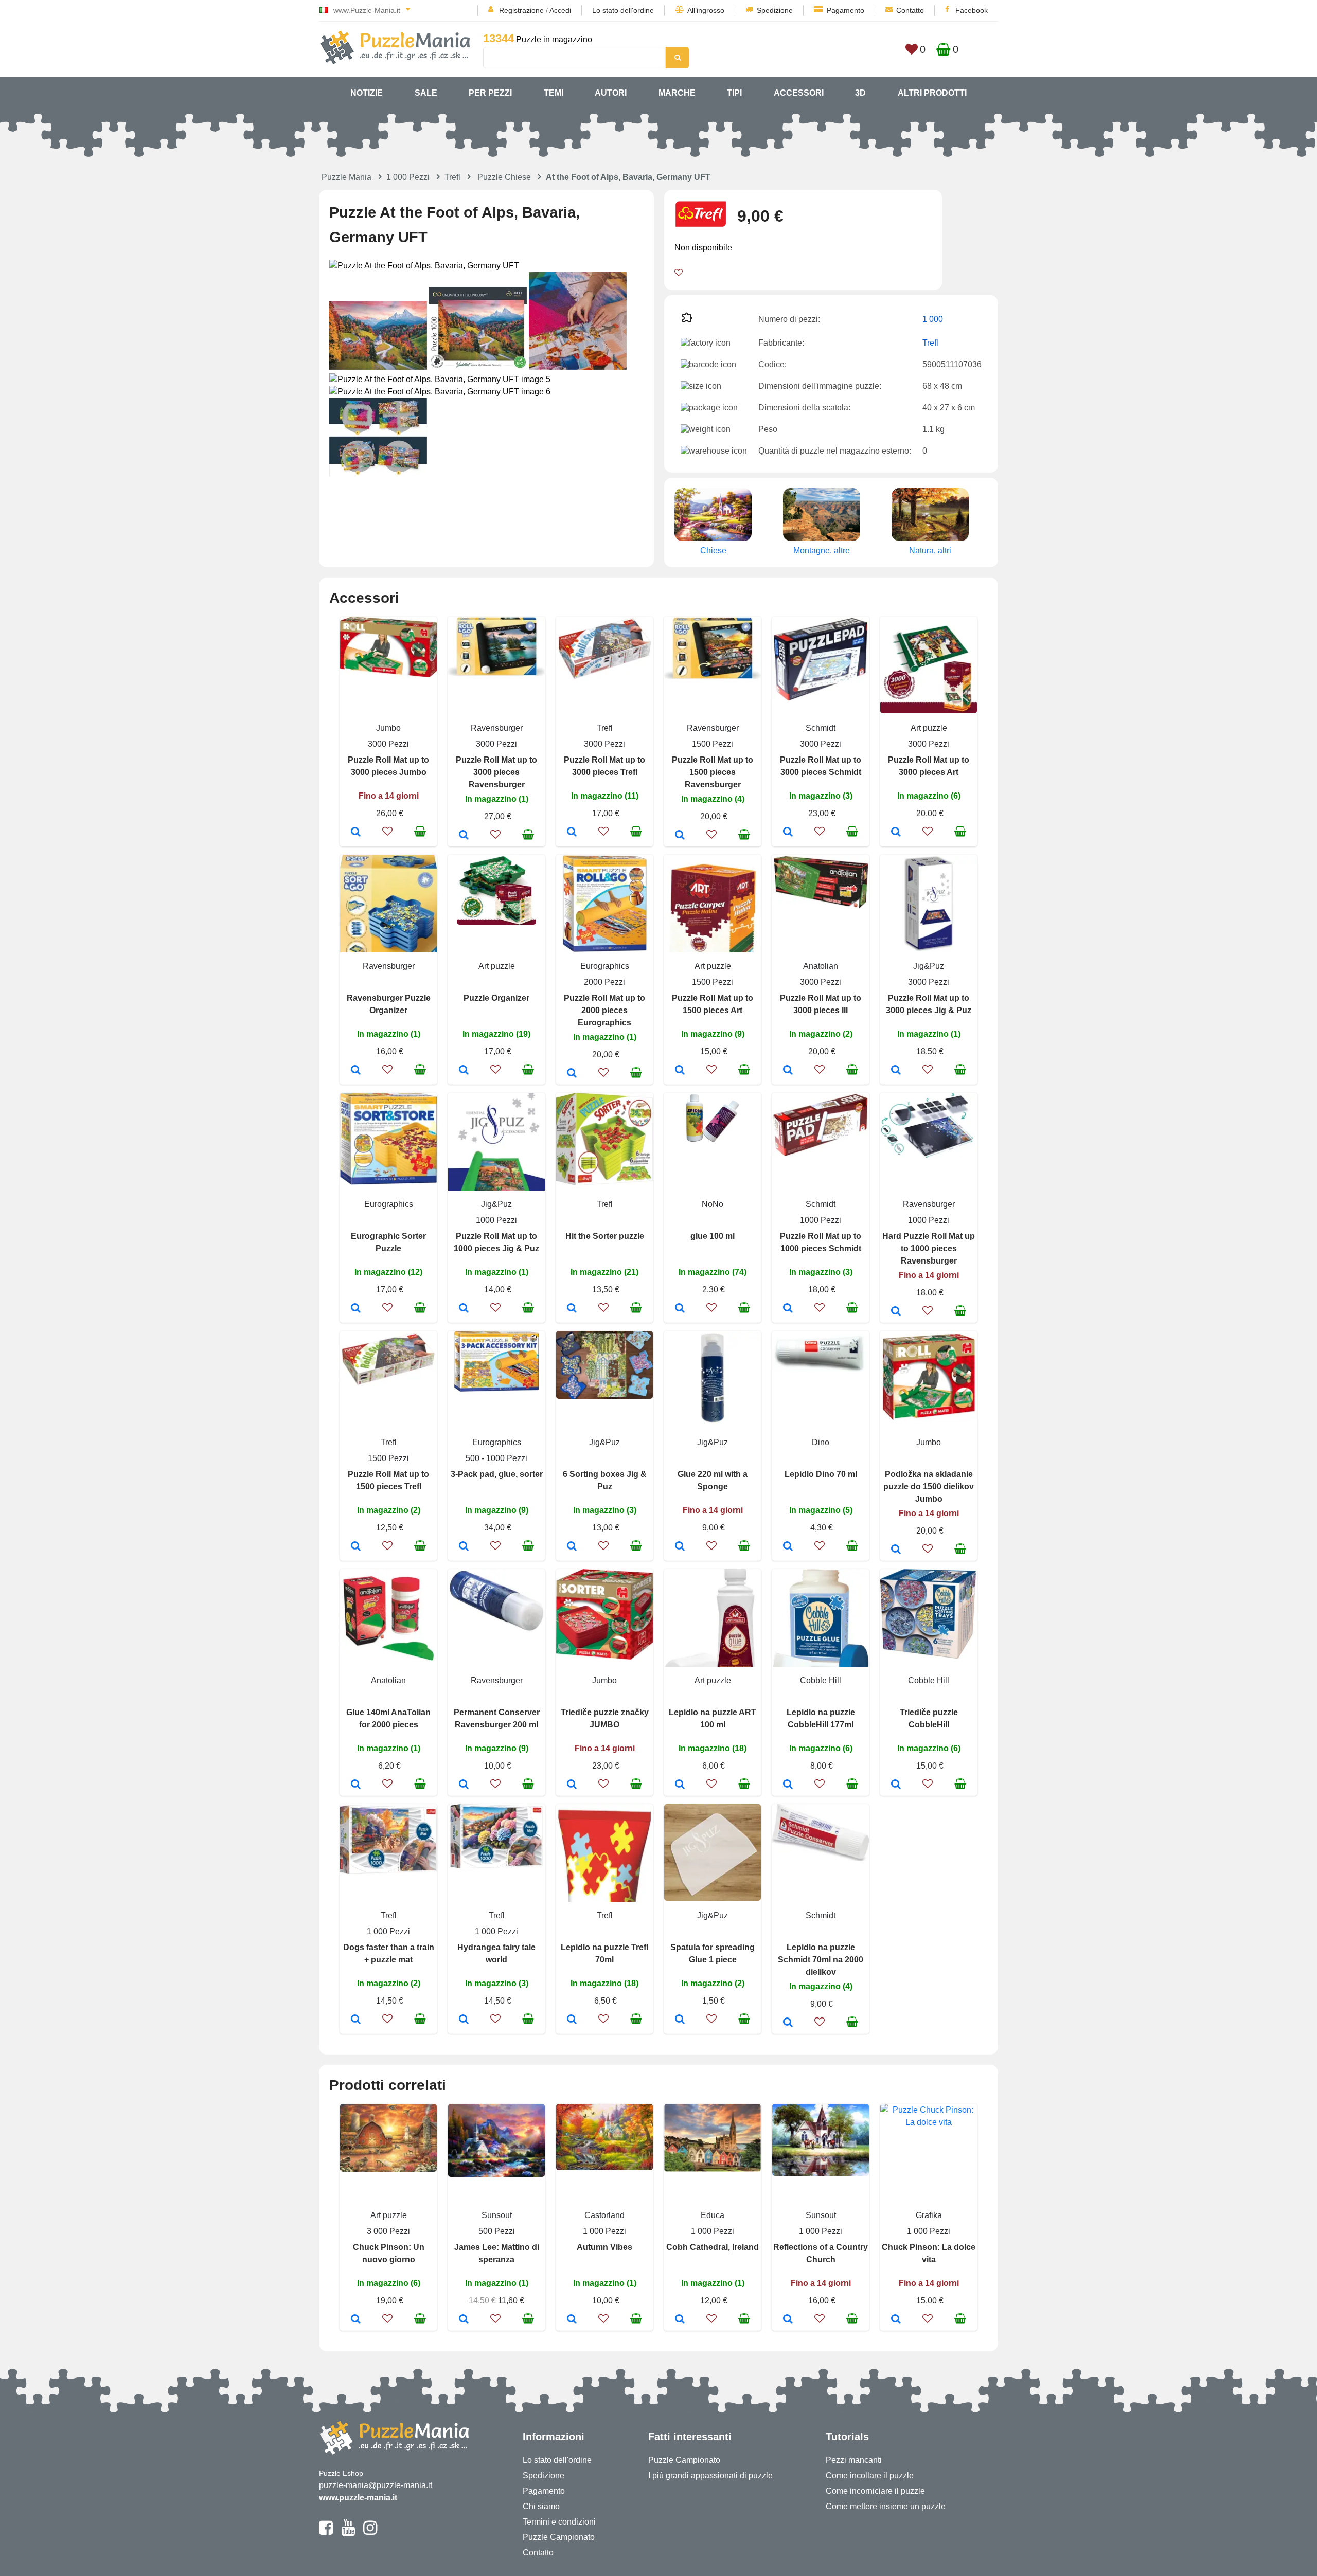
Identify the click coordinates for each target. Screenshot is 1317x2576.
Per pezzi (490, 93)
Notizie (367, 93)
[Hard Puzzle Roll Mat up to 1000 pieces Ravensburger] (896, 1312)
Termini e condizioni (559, 2522)
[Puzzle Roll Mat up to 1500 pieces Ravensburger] (680, 836)
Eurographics (605, 966)
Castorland (604, 2215)
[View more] (388, 674)
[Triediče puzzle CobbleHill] (896, 1785)
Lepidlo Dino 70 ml (821, 1474)
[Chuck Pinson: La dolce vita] (896, 2320)
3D (860, 93)
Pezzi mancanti (854, 2460)
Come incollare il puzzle (870, 2475)
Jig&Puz (929, 966)
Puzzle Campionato (559, 2537)
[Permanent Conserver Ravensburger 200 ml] (464, 1785)
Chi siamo (541, 2506)
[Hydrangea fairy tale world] (464, 2020)
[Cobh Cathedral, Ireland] (680, 2320)
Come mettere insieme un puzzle (886, 2506)
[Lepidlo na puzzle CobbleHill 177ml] (788, 1785)
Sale (426, 93)
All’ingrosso (706, 10)
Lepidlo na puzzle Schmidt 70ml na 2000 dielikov (821, 1960)
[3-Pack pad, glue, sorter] (464, 1547)
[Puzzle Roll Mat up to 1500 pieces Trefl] (356, 1547)
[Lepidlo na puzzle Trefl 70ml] (572, 2020)
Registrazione (521, 10)
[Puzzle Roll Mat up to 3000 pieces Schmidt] (788, 833)
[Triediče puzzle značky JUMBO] (572, 1785)
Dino (821, 1442)
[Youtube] (348, 2532)
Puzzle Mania (346, 177)
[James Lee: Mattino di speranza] (464, 2320)
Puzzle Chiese (504, 177)
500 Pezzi (497, 2231)
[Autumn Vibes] (572, 2320)
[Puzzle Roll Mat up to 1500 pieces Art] (680, 1071)
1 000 (933, 319)
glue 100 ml (713, 1236)
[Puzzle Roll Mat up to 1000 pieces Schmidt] (788, 1309)
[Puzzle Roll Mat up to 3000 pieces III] (788, 1071)
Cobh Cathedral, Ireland (713, 2247)
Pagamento (846, 10)
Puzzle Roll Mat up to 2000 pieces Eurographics (604, 1010)
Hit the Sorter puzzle (605, 1236)
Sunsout (497, 2215)
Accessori (799, 93)
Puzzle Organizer (496, 998)
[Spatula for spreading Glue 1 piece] (680, 2020)
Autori (611, 93)
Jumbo (388, 728)
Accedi (560, 10)
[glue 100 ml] (680, 1309)
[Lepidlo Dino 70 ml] (788, 1547)
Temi (554, 93)
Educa (713, 2215)
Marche (677, 93)
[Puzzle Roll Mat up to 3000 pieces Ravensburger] (464, 836)
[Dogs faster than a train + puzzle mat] (356, 2020)
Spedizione (775, 10)
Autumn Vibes (604, 2247)
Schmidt (821, 728)
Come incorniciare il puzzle (875, 2491)
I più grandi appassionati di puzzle (710, 2475)
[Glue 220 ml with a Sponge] (680, 1547)
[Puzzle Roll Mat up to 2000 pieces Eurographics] (572, 1074)
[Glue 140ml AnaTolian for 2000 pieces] (356, 1785)
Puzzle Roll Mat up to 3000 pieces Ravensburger (496, 772)
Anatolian (821, 966)
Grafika (929, 2215)
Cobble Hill (821, 1680)
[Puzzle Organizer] (464, 1071)
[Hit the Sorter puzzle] (572, 1309)
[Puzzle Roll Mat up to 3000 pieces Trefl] (572, 833)
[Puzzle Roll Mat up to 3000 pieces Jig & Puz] (896, 1071)
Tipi (734, 93)
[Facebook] (326, 2532)
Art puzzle (929, 728)
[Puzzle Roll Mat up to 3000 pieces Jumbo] (356, 833)
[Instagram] (370, 2532)
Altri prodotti (932, 93)
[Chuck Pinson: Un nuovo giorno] (356, 2320)
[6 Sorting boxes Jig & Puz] (572, 1547)
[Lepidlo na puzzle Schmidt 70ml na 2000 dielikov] (788, 2023)
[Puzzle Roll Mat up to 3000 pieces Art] (896, 833)
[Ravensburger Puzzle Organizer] (356, 1071)
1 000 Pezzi (408, 177)
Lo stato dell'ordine (623, 10)
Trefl (452, 177)
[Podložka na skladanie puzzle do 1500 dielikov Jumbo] (896, 1550)
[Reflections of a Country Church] (788, 2320)
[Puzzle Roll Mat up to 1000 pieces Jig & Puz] (464, 1309)
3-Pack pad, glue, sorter (497, 1474)
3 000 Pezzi (388, 2231)
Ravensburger (497, 728)
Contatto (910, 10)
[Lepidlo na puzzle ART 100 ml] (680, 1785)
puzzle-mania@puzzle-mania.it (376, 2485)
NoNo (713, 1204)
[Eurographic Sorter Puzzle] (356, 1309)
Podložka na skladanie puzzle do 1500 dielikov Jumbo (929, 1487)
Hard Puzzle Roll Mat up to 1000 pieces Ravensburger (929, 1248)
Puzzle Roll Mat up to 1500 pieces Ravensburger (713, 772)
